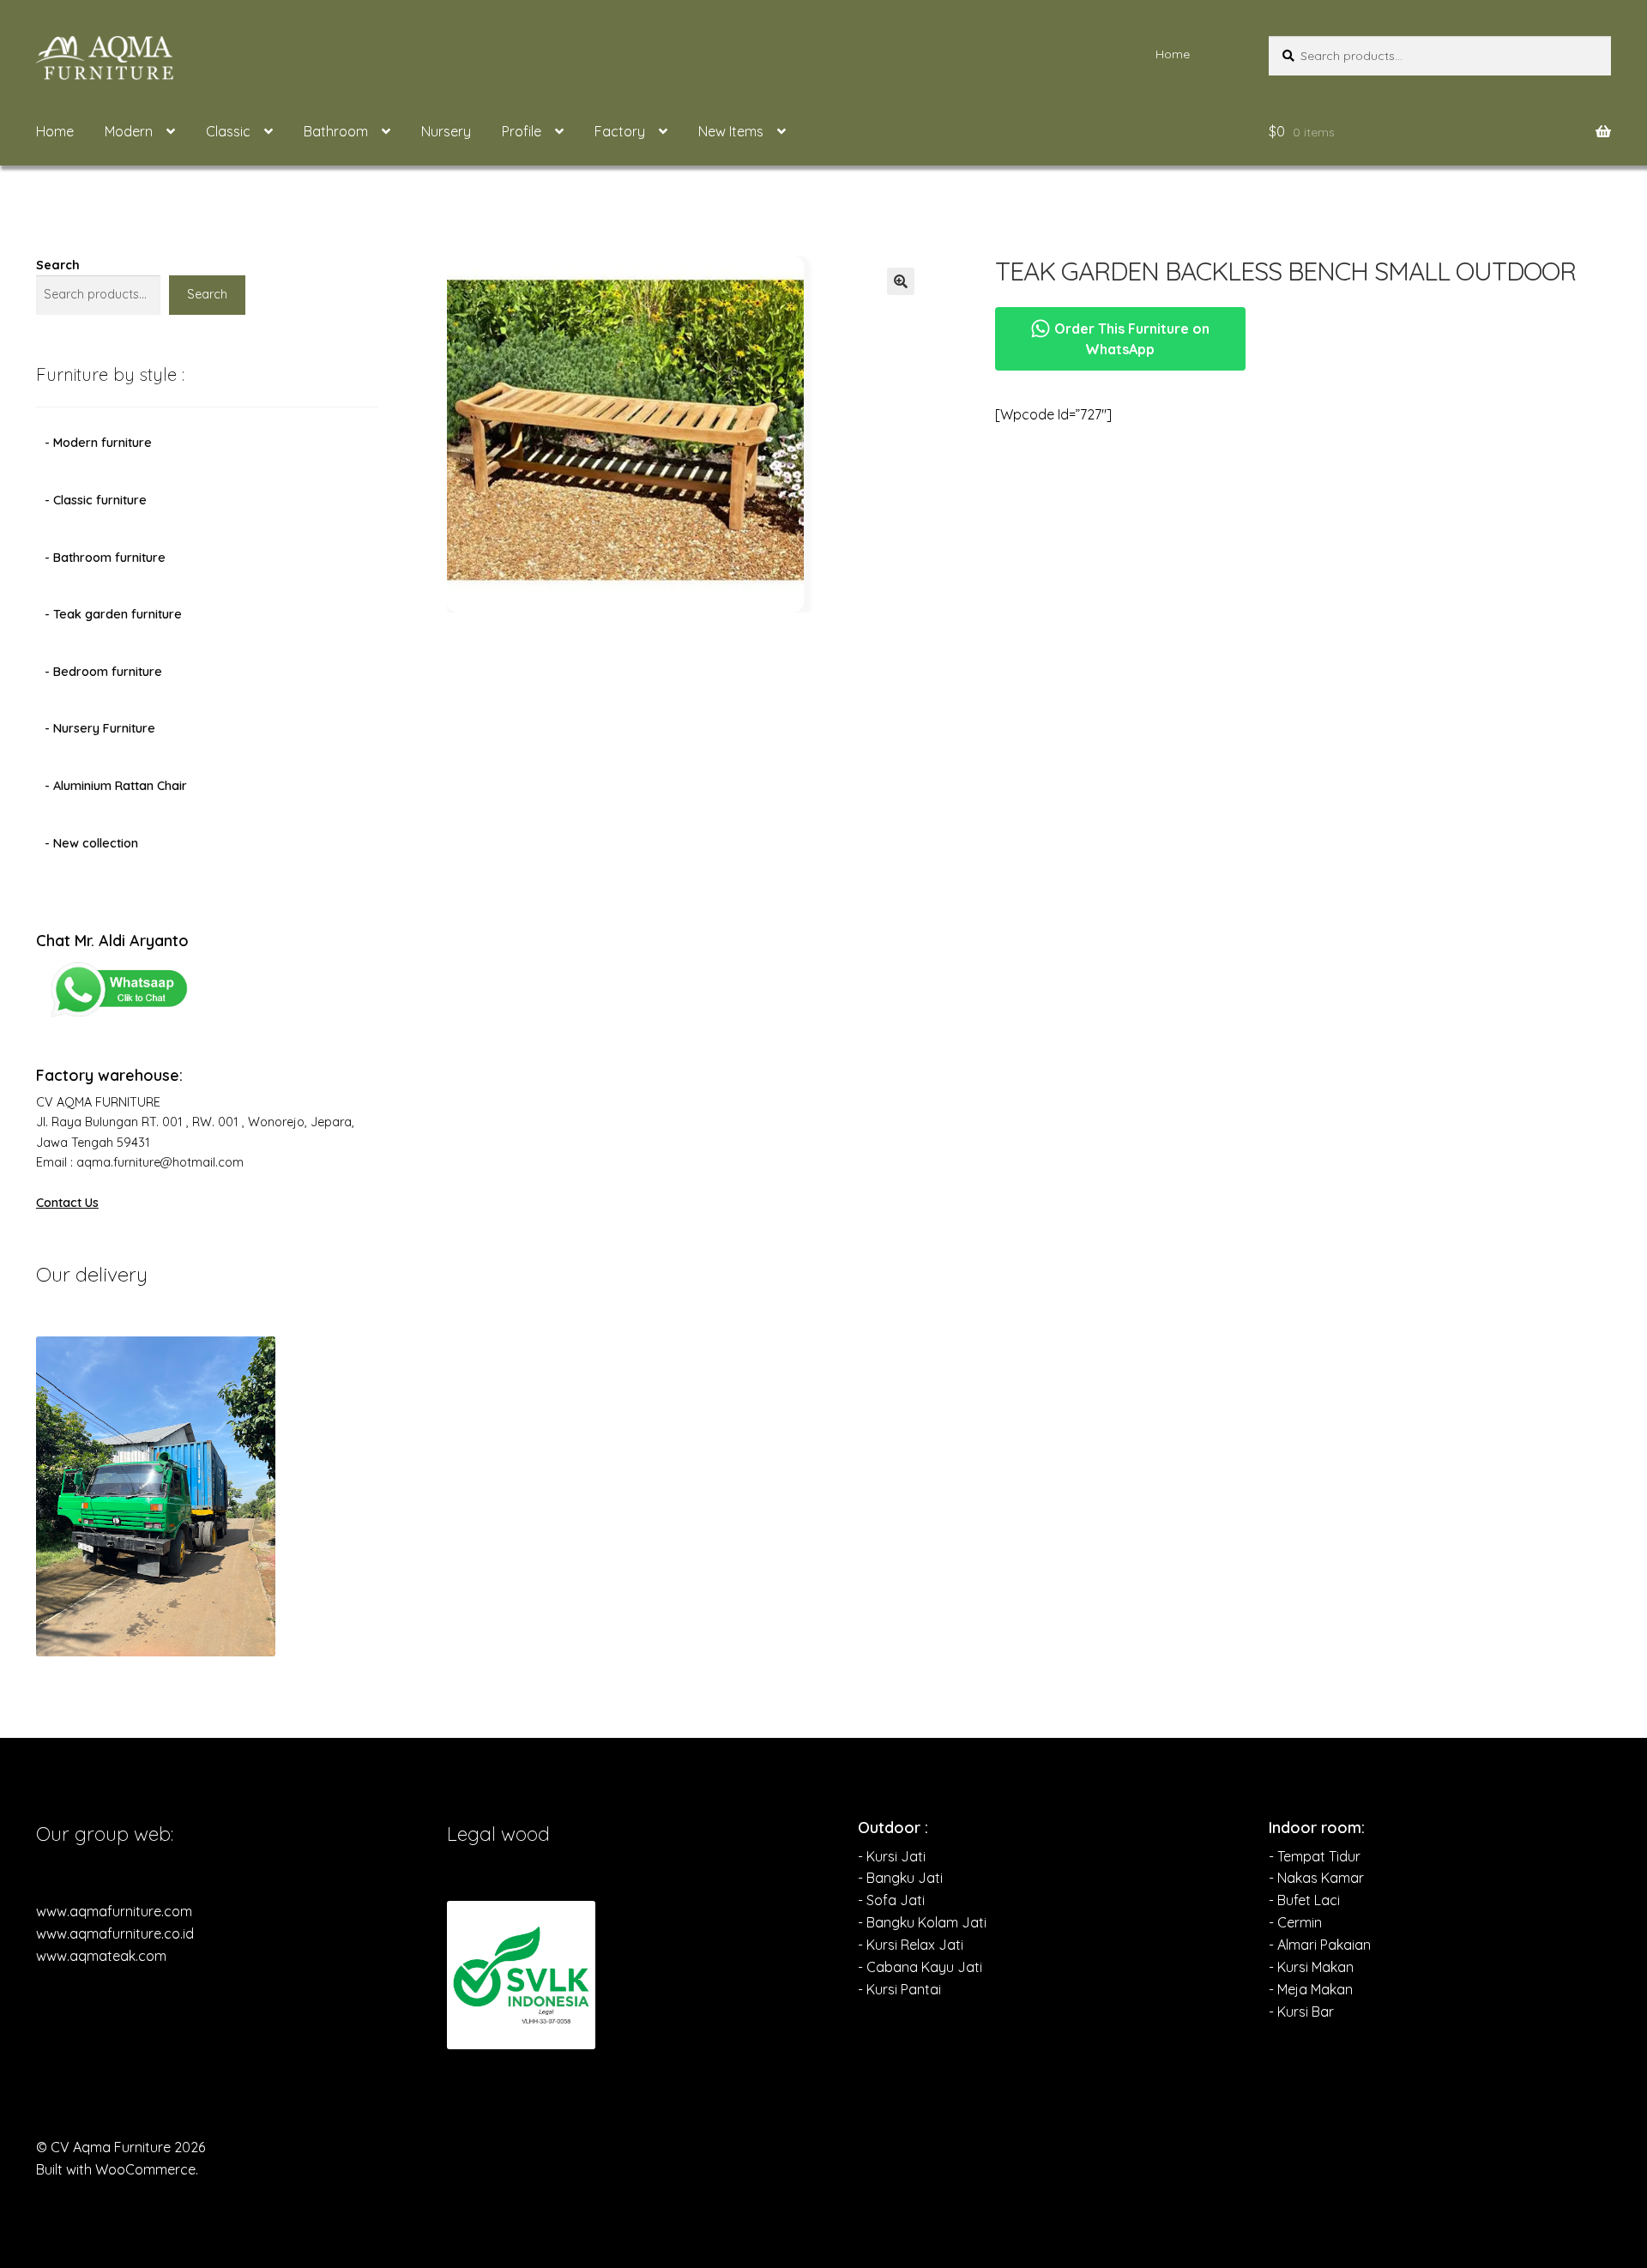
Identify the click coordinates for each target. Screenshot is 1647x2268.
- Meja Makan (1311, 1989)
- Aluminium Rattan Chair (116, 786)
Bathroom (336, 131)
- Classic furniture (96, 500)
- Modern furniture (98, 443)
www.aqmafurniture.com (114, 1911)
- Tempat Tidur (1315, 1856)
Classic (228, 131)
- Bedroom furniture (103, 672)
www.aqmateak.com (101, 1956)
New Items (731, 131)
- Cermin (1295, 1922)
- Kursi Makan (1311, 1967)
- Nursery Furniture (100, 728)
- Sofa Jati (891, 1900)
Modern (129, 131)
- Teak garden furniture (113, 614)
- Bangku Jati (900, 1878)
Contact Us (67, 1203)
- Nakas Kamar (1316, 1878)
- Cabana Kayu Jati (920, 1967)
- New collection (91, 843)
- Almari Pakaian (1320, 1945)
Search (58, 265)
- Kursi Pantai (899, 1989)
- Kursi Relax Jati (911, 1945)
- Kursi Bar (1301, 2012)
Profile (522, 131)
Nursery (446, 131)
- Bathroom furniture (105, 558)
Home (1173, 54)
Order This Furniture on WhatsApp (1130, 339)
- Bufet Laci (1304, 1900)
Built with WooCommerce (116, 2169)
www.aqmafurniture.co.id (115, 1933)
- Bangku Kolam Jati (922, 1922)
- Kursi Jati (892, 1856)
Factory (620, 131)
